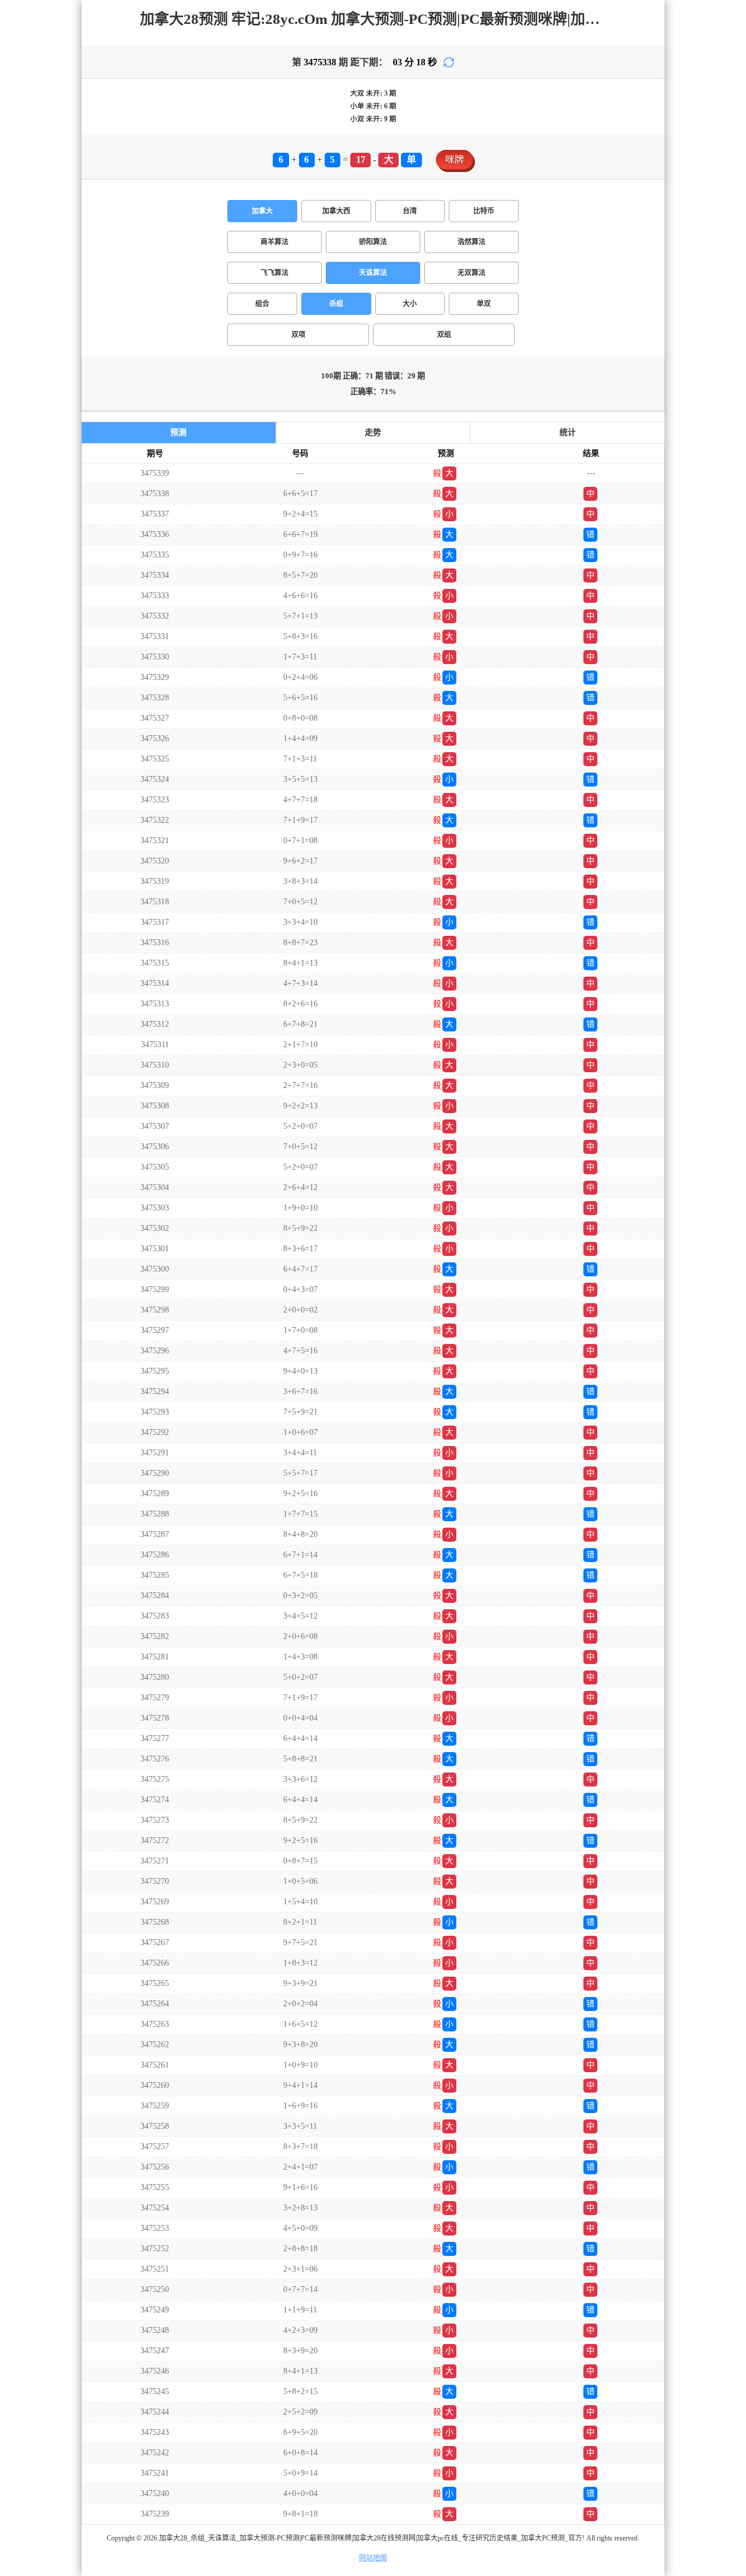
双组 (444, 335)
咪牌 (455, 159)
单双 (484, 304)
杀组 (336, 304)
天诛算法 (373, 273)
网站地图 (373, 2558)
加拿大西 (336, 211)
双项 (298, 335)
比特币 (484, 211)
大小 (410, 304)
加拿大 (262, 211)
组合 (262, 304)
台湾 (410, 211)
